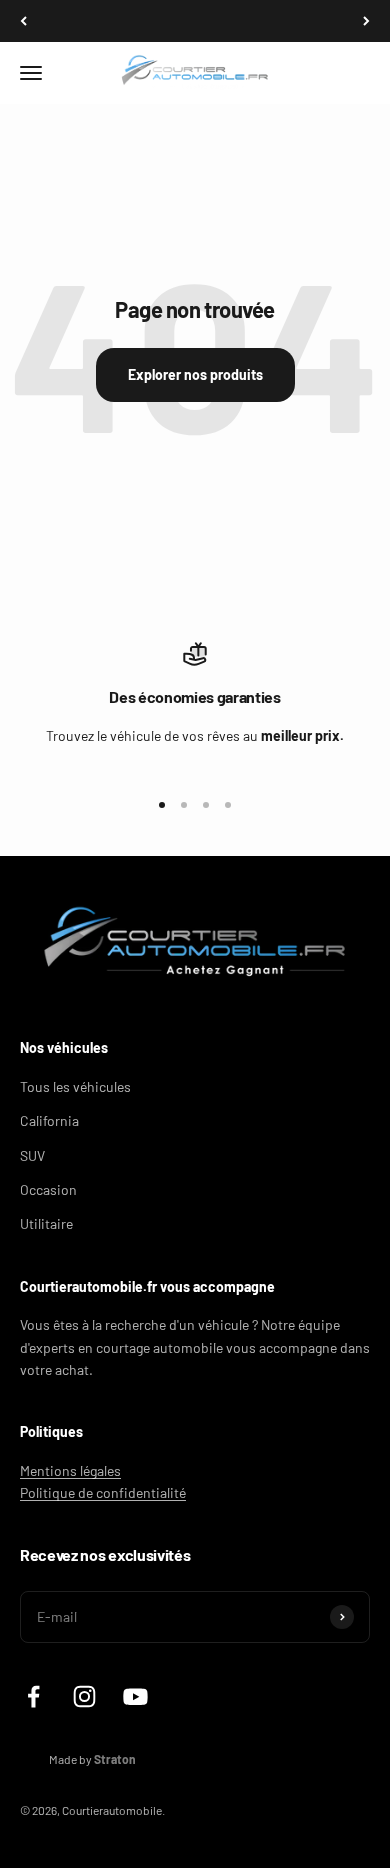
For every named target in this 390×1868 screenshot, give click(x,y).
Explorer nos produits (195, 374)
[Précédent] (23, 21)
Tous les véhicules (75, 1086)
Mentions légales (70, 1470)
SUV (32, 1155)
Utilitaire (46, 1223)
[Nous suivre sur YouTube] (135, 1696)
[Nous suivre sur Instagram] (84, 1696)
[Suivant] (366, 21)
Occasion (48, 1189)
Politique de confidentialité (103, 1492)
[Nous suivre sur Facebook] (33, 1696)
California (49, 1120)
